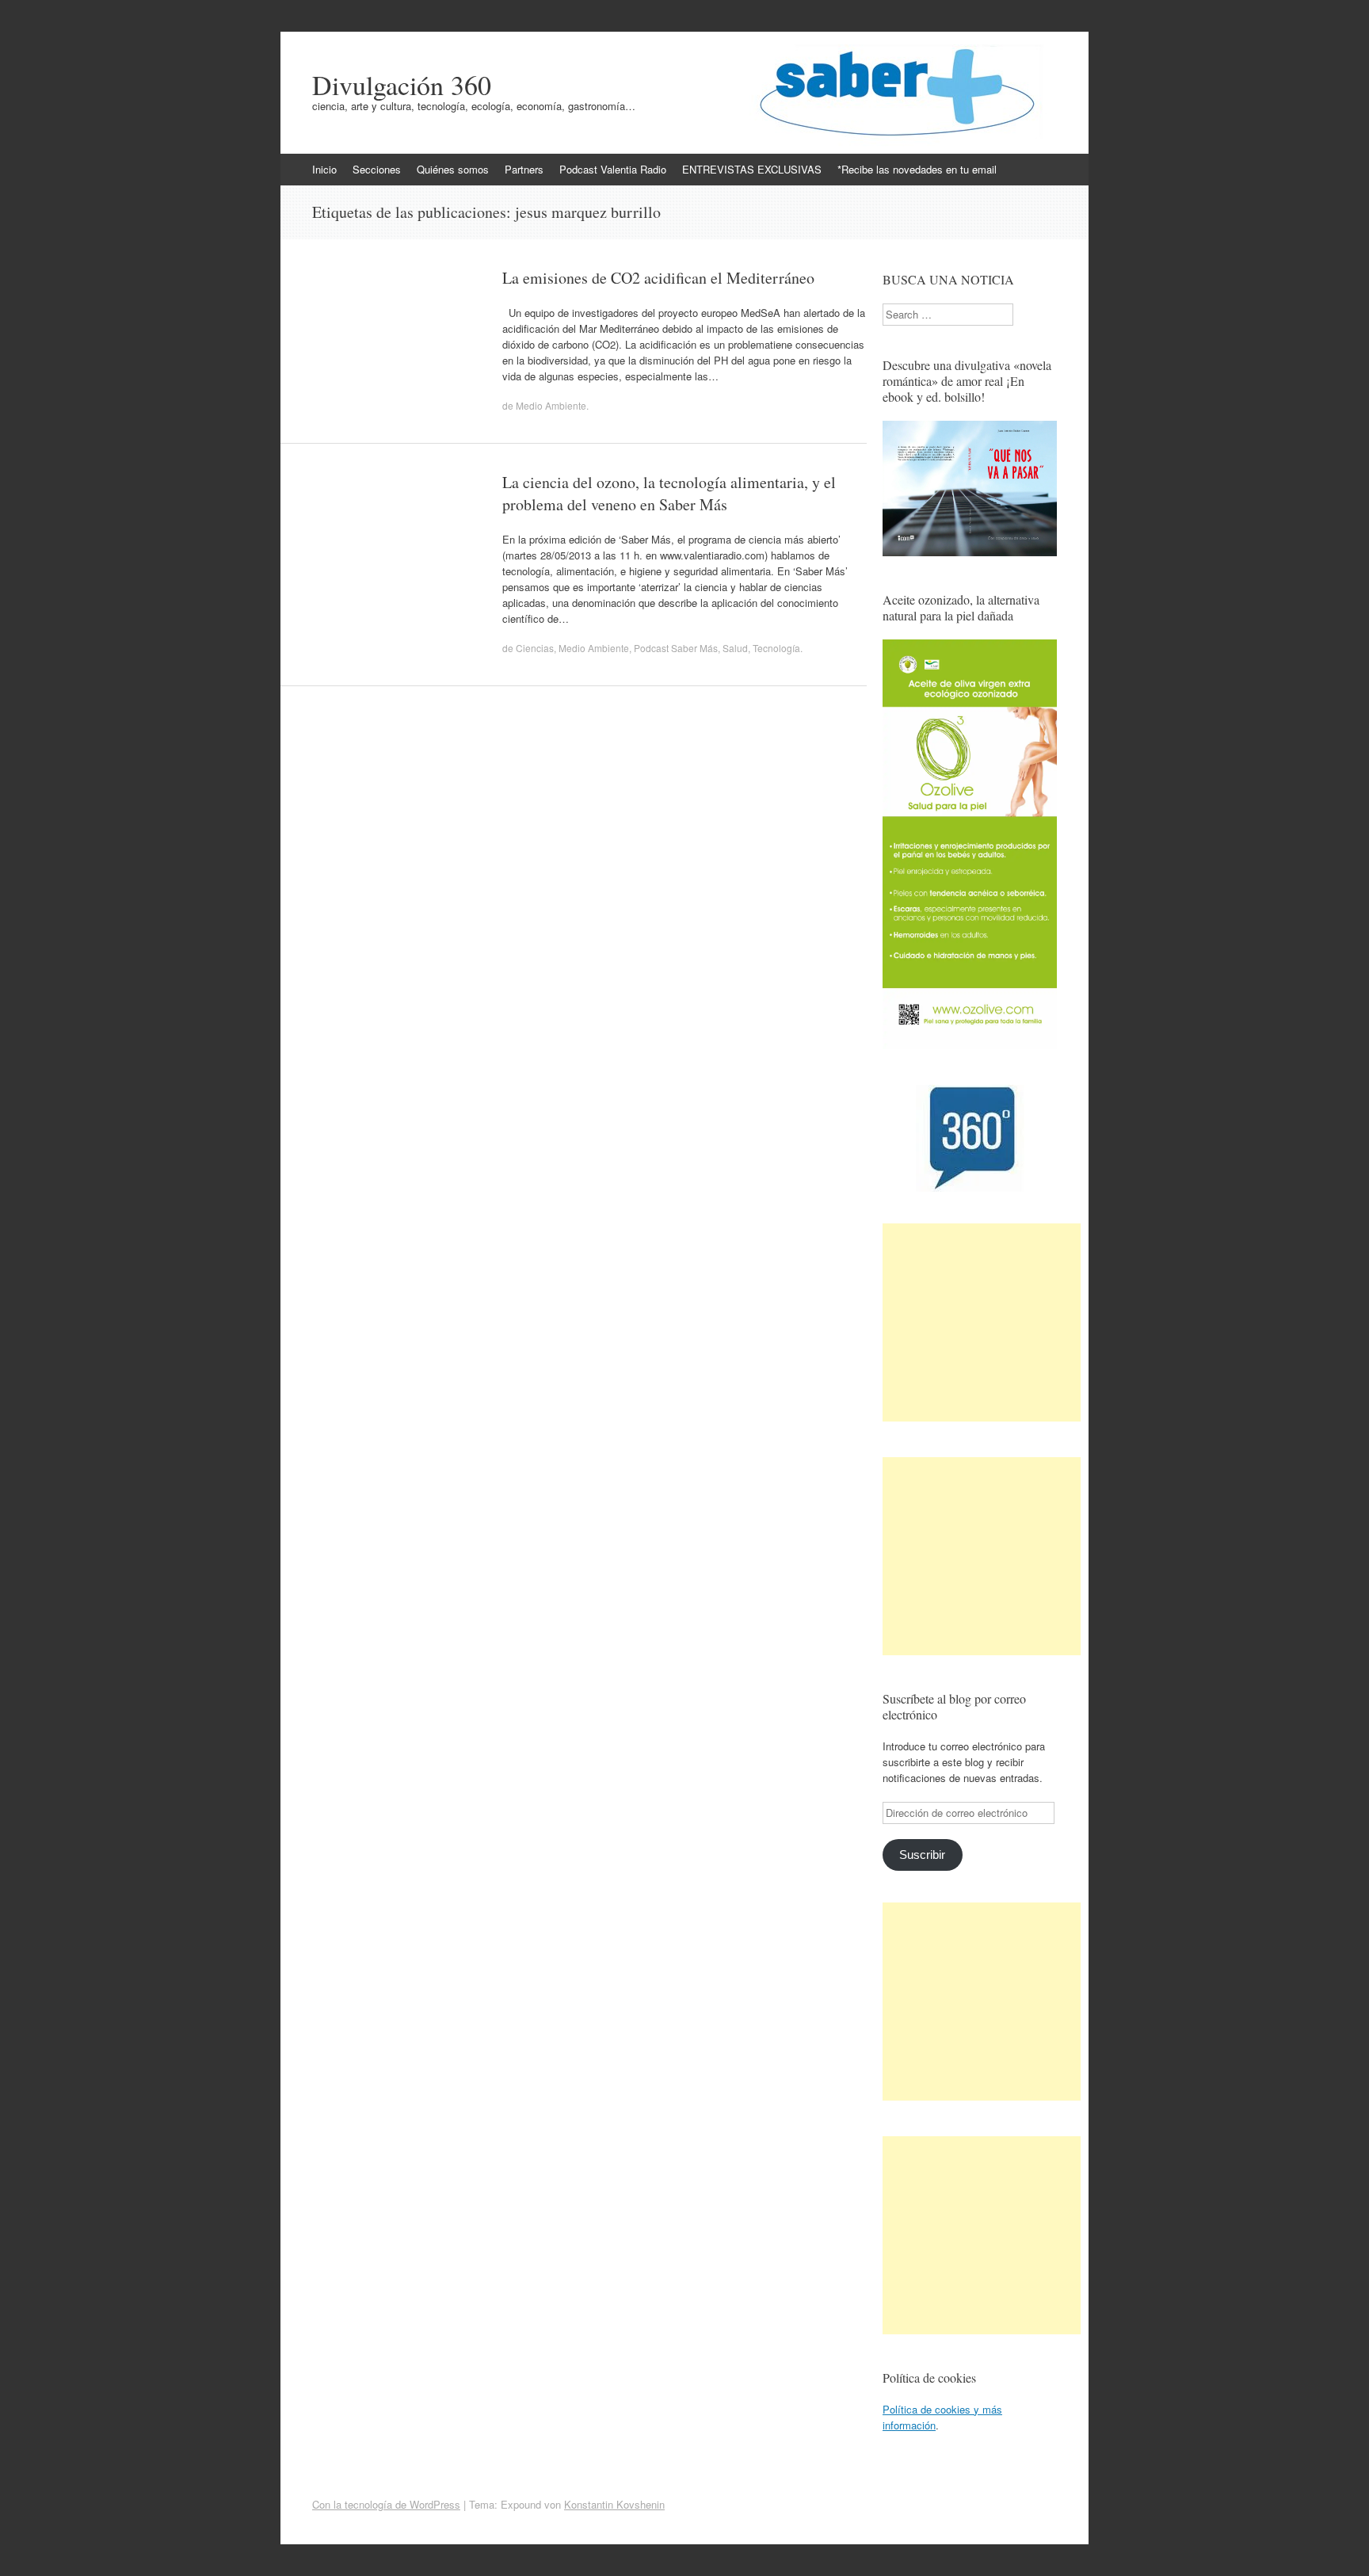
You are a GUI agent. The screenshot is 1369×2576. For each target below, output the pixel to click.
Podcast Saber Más (676, 648)
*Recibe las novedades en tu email (917, 169)
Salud (735, 648)
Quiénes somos (453, 169)
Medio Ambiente (551, 405)
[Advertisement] (982, 1322)
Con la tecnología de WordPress (386, 2504)
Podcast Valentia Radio (613, 169)
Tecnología (776, 648)
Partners (524, 169)
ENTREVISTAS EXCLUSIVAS (752, 169)
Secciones (377, 169)
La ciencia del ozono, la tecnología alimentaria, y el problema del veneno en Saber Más (669, 493)
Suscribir (922, 1855)
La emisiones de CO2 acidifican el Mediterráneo (658, 278)
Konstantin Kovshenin (614, 2504)
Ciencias (535, 648)
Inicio (324, 169)
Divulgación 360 (402, 85)
